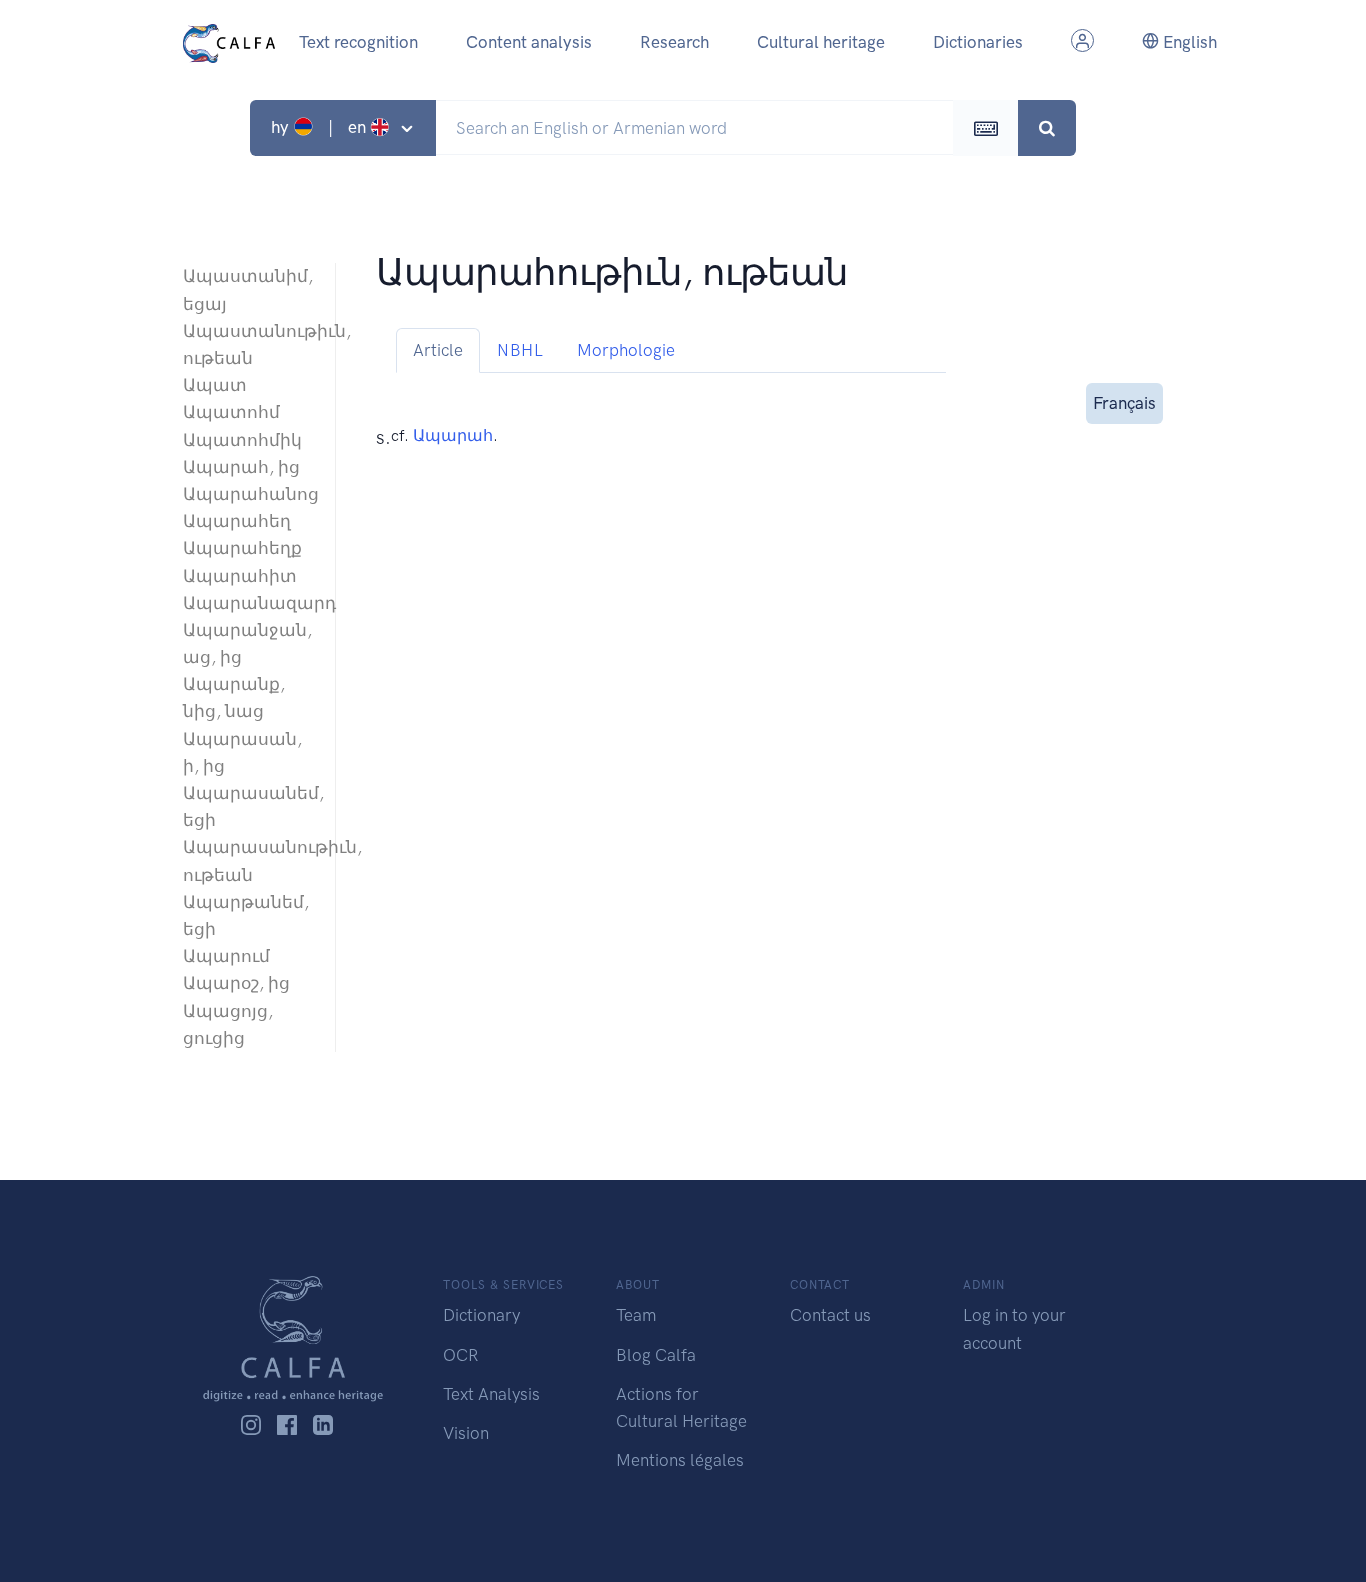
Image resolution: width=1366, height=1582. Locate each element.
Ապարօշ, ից (236, 983)
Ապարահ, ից (241, 467)
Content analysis (529, 42)
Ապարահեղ (237, 521)
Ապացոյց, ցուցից (228, 1024)
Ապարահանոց (249, 494)
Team (636, 1315)
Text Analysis (491, 1394)
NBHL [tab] (520, 350)
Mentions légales (680, 1460)
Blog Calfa (656, 1355)
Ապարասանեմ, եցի (249, 806)
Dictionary (481, 1315)
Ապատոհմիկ (242, 440)
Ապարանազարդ (249, 603)
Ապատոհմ (231, 412)
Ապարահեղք (242, 548)
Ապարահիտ (240, 576)
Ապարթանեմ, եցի (246, 915)
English (1188, 42)
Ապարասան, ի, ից (242, 752)
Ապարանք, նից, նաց (234, 697)
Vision (466, 1433)
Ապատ (215, 385)
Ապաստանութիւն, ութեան (249, 344)
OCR (460, 1355)
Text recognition (358, 42)
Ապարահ (453, 435)
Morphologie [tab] (626, 350)
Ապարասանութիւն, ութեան (249, 860)
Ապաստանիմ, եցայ (248, 289)
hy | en (320, 127)
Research (674, 42)
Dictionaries (978, 42)
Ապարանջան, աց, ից (247, 643)
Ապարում (226, 956)
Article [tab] (438, 350)
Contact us (830, 1315)
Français (1124, 403)
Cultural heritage (821, 42)
